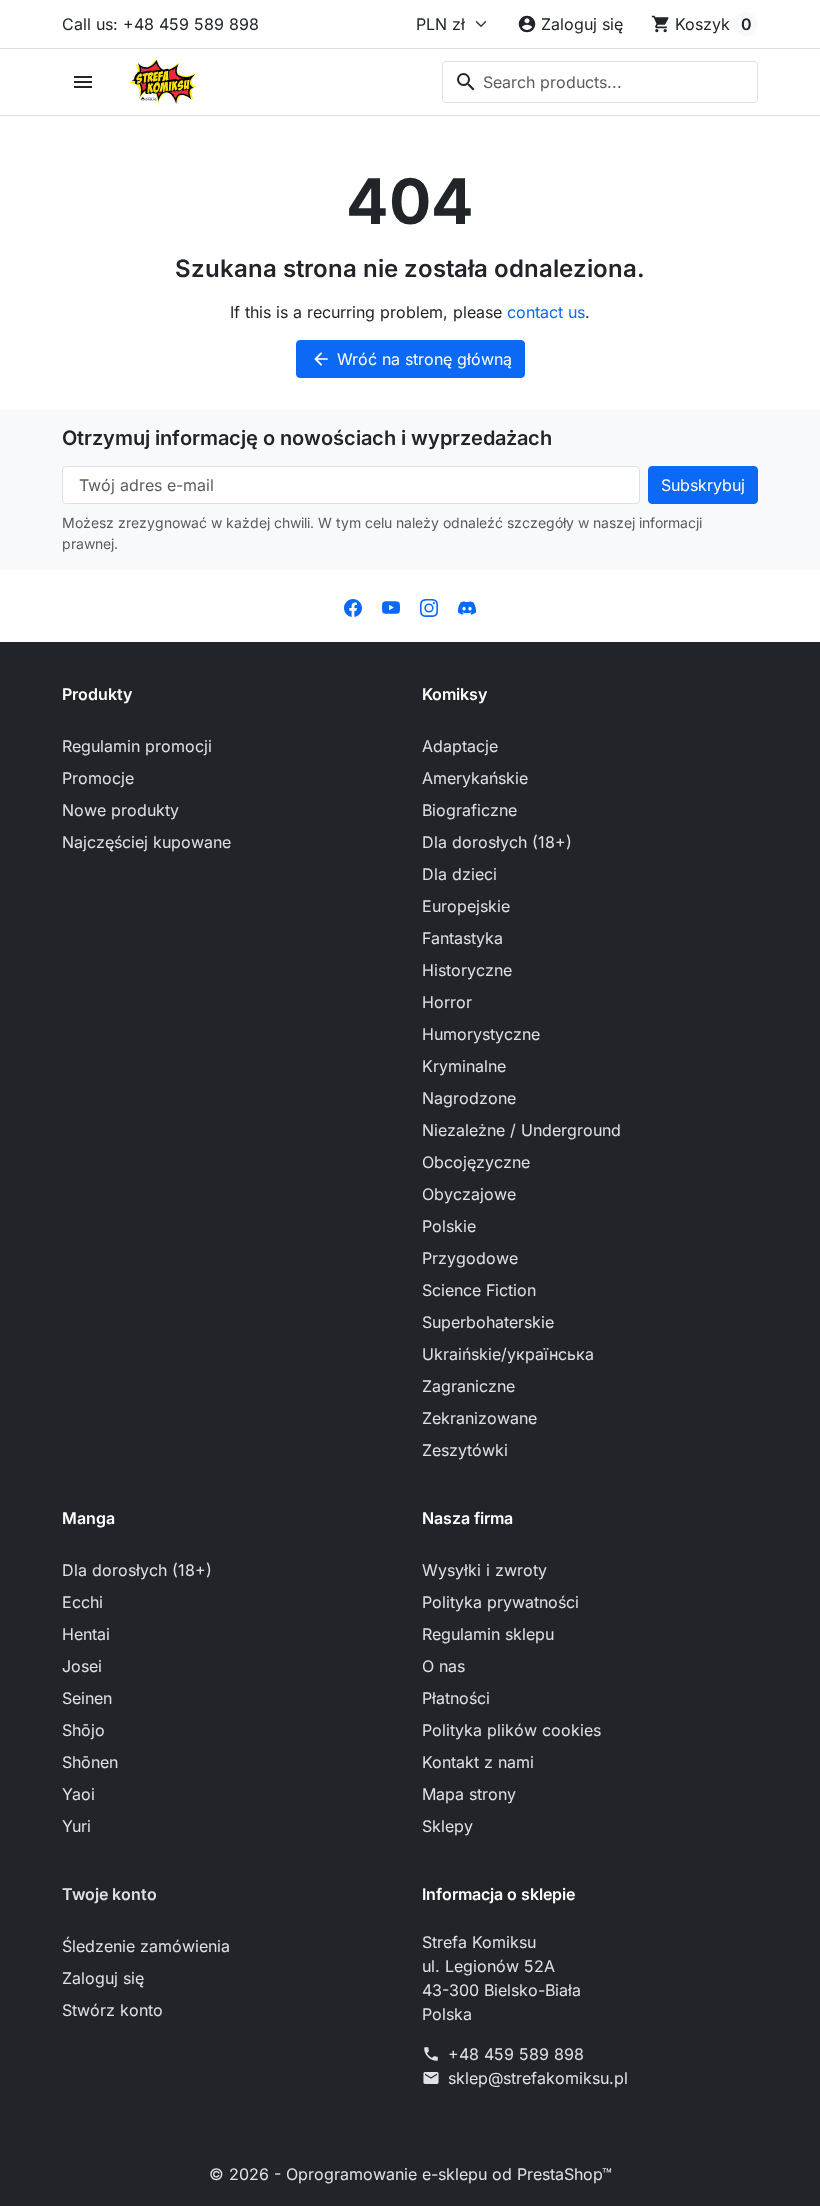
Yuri (76, 1826)
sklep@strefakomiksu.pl (538, 2078)
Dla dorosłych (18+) (497, 842)
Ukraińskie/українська (508, 1354)
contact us (546, 312)
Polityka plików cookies (511, 1730)
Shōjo (83, 1730)
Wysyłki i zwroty (484, 1570)
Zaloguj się (103, 1978)
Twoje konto (109, 1894)
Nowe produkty (120, 810)
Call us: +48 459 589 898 (160, 24)
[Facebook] (353, 606)
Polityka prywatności (500, 1602)
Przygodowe (470, 1258)
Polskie (449, 1226)
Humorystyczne (481, 1034)
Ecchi (82, 1602)
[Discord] (467, 606)
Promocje (98, 778)
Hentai (86, 1634)
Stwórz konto (112, 2010)
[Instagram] (429, 606)
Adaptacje (460, 746)
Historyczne (467, 970)
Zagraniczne (468, 1386)
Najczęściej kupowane (146, 842)
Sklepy (447, 1826)
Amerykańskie (475, 778)
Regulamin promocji (137, 746)
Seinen (87, 1698)
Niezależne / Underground (521, 1130)
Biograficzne (469, 810)
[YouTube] (391, 606)
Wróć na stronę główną (411, 359)
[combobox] (600, 82)
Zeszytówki (465, 1450)
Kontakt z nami (478, 1762)
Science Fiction (479, 1290)
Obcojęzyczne (476, 1162)
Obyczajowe (469, 1194)
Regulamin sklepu (488, 1634)
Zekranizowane (479, 1418)
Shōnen (90, 1762)
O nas (443, 1666)
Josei (82, 1666)
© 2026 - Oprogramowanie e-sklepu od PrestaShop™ (410, 2174)
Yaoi (78, 1794)
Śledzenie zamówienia (146, 1946)
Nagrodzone (469, 1098)
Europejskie (466, 906)
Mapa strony (469, 1794)
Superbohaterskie (488, 1322)
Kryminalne (464, 1066)
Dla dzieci (459, 874)
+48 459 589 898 (516, 2054)
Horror (447, 1002)
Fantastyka (462, 938)
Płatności (456, 1698)
